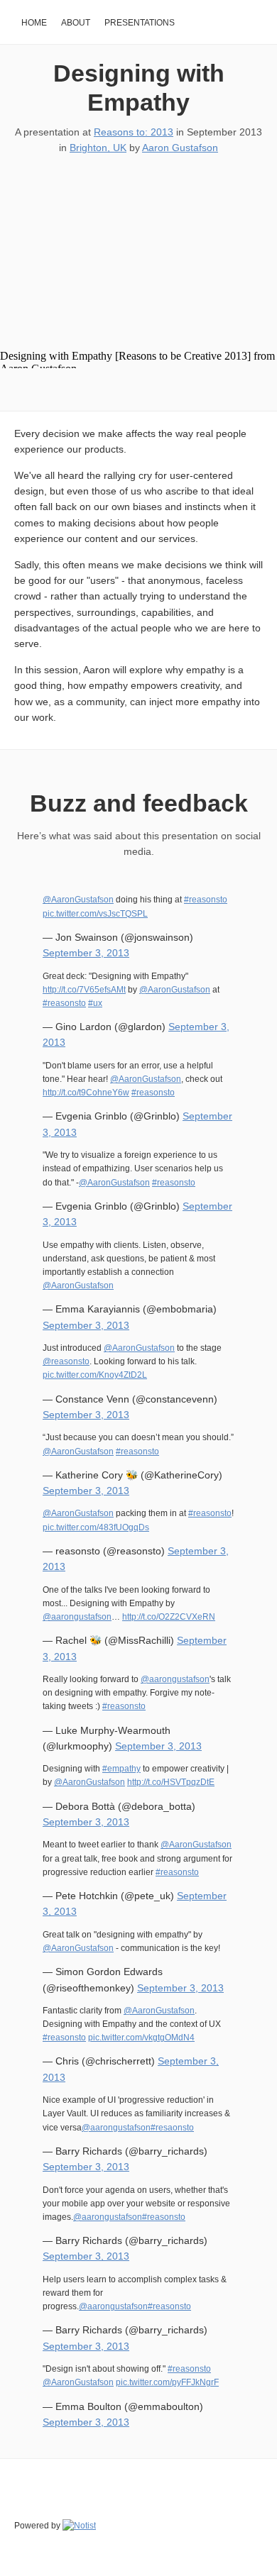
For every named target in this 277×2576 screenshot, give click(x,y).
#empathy (121, 1769)
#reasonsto (206, 900)
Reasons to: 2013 (134, 132)
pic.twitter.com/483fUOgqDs (96, 1527)
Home (34, 23)
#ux (95, 1003)
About (76, 23)
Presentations (140, 23)
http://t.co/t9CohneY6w (86, 1093)
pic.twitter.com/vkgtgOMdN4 (141, 2038)
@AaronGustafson (78, 900)
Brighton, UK (98, 148)
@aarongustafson (77, 1617)
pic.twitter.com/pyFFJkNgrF (167, 2382)
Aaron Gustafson (180, 148)
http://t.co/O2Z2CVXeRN (169, 1617)
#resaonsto (172, 2128)
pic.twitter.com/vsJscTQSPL (95, 914)
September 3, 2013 (86, 953)
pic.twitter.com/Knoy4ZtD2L (95, 1375)
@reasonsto (66, 1361)
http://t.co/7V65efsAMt (84, 990)
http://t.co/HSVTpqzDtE (171, 1782)
